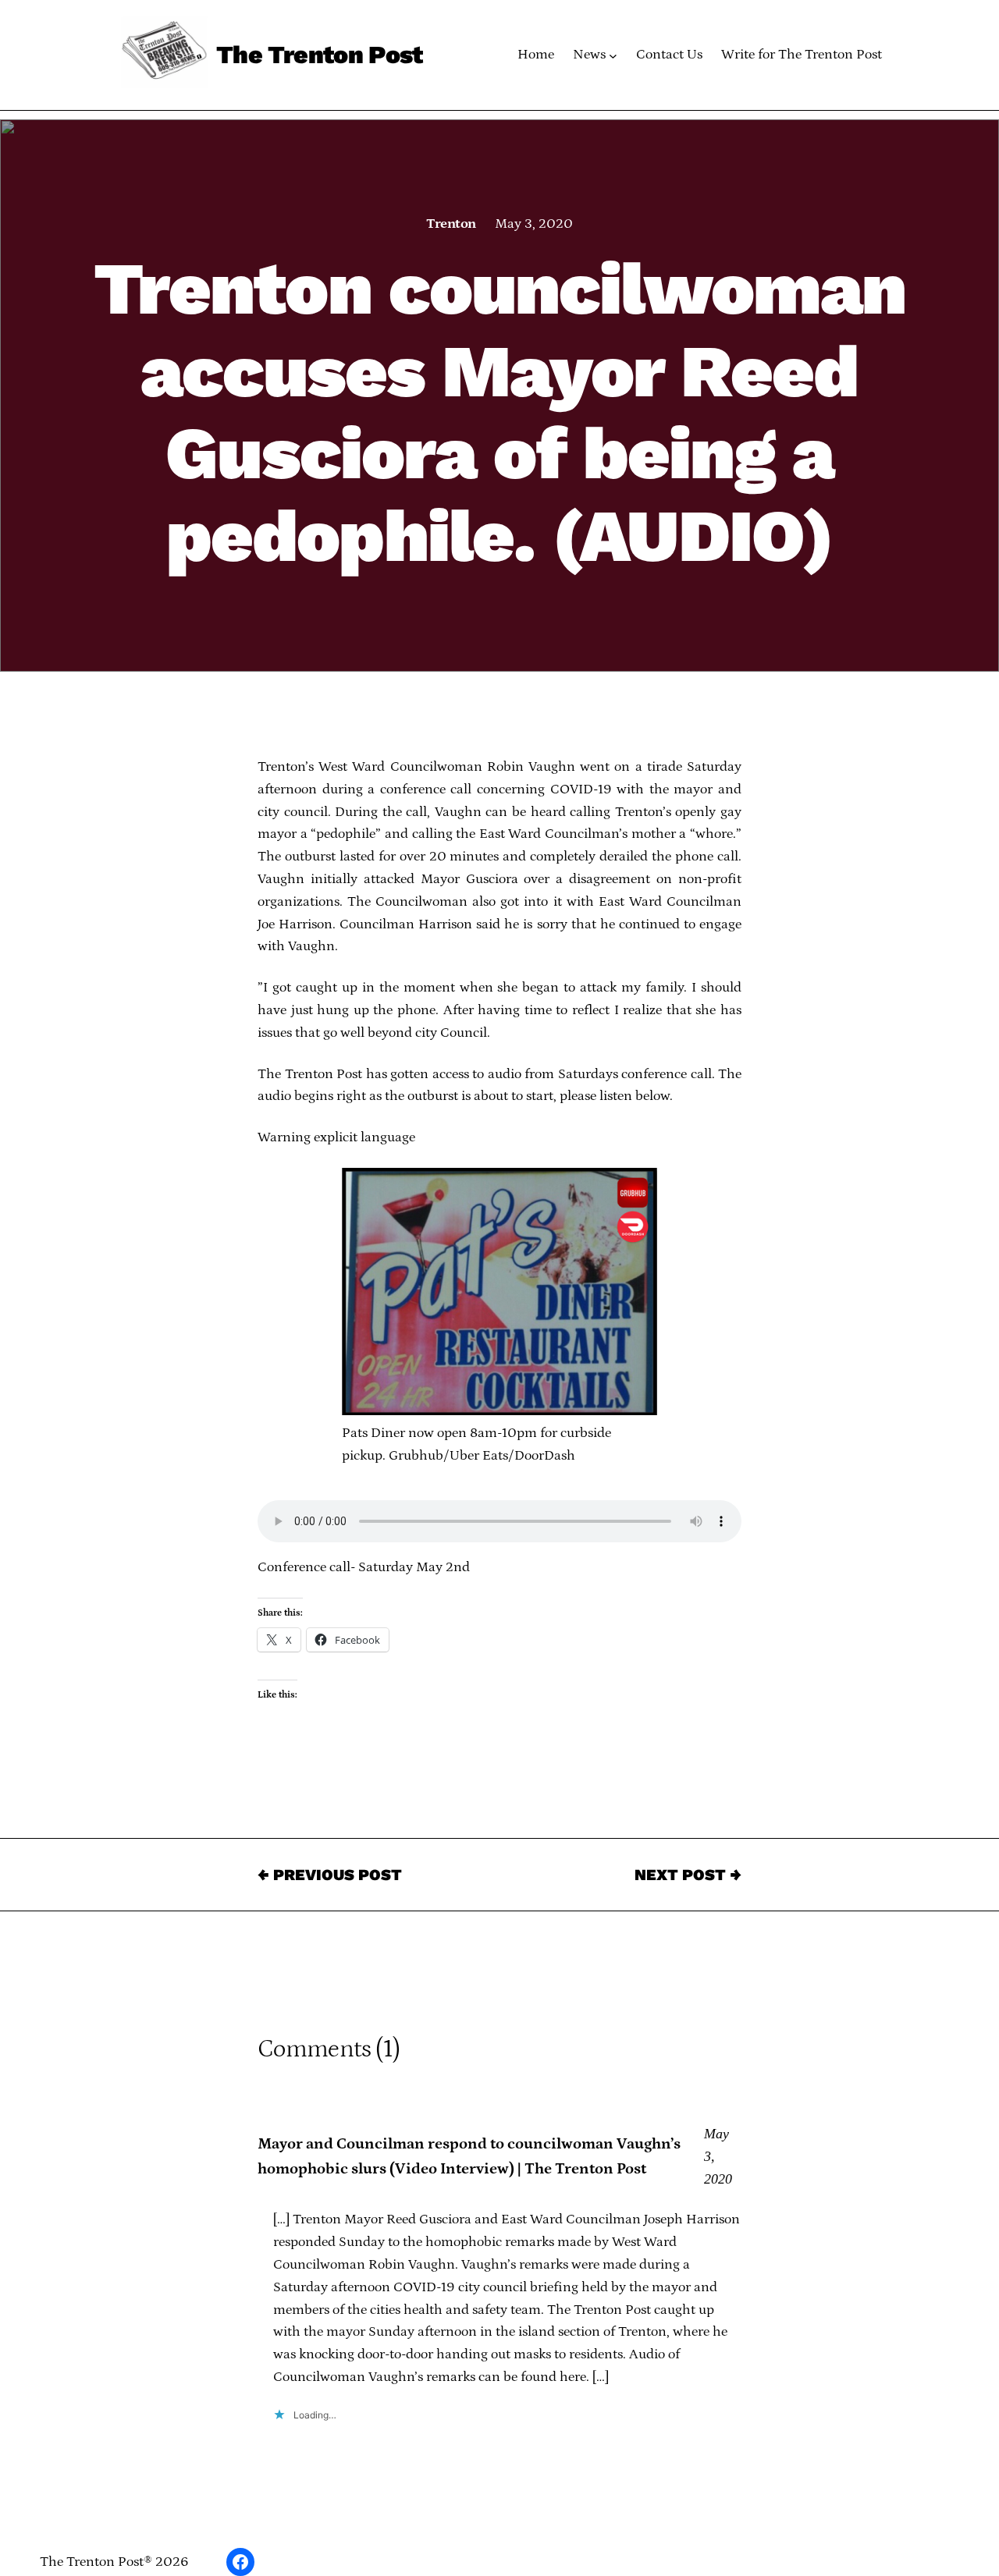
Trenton (451, 224)
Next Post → (688, 1875)
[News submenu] (613, 55)
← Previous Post (330, 1875)
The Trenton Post (320, 55)
